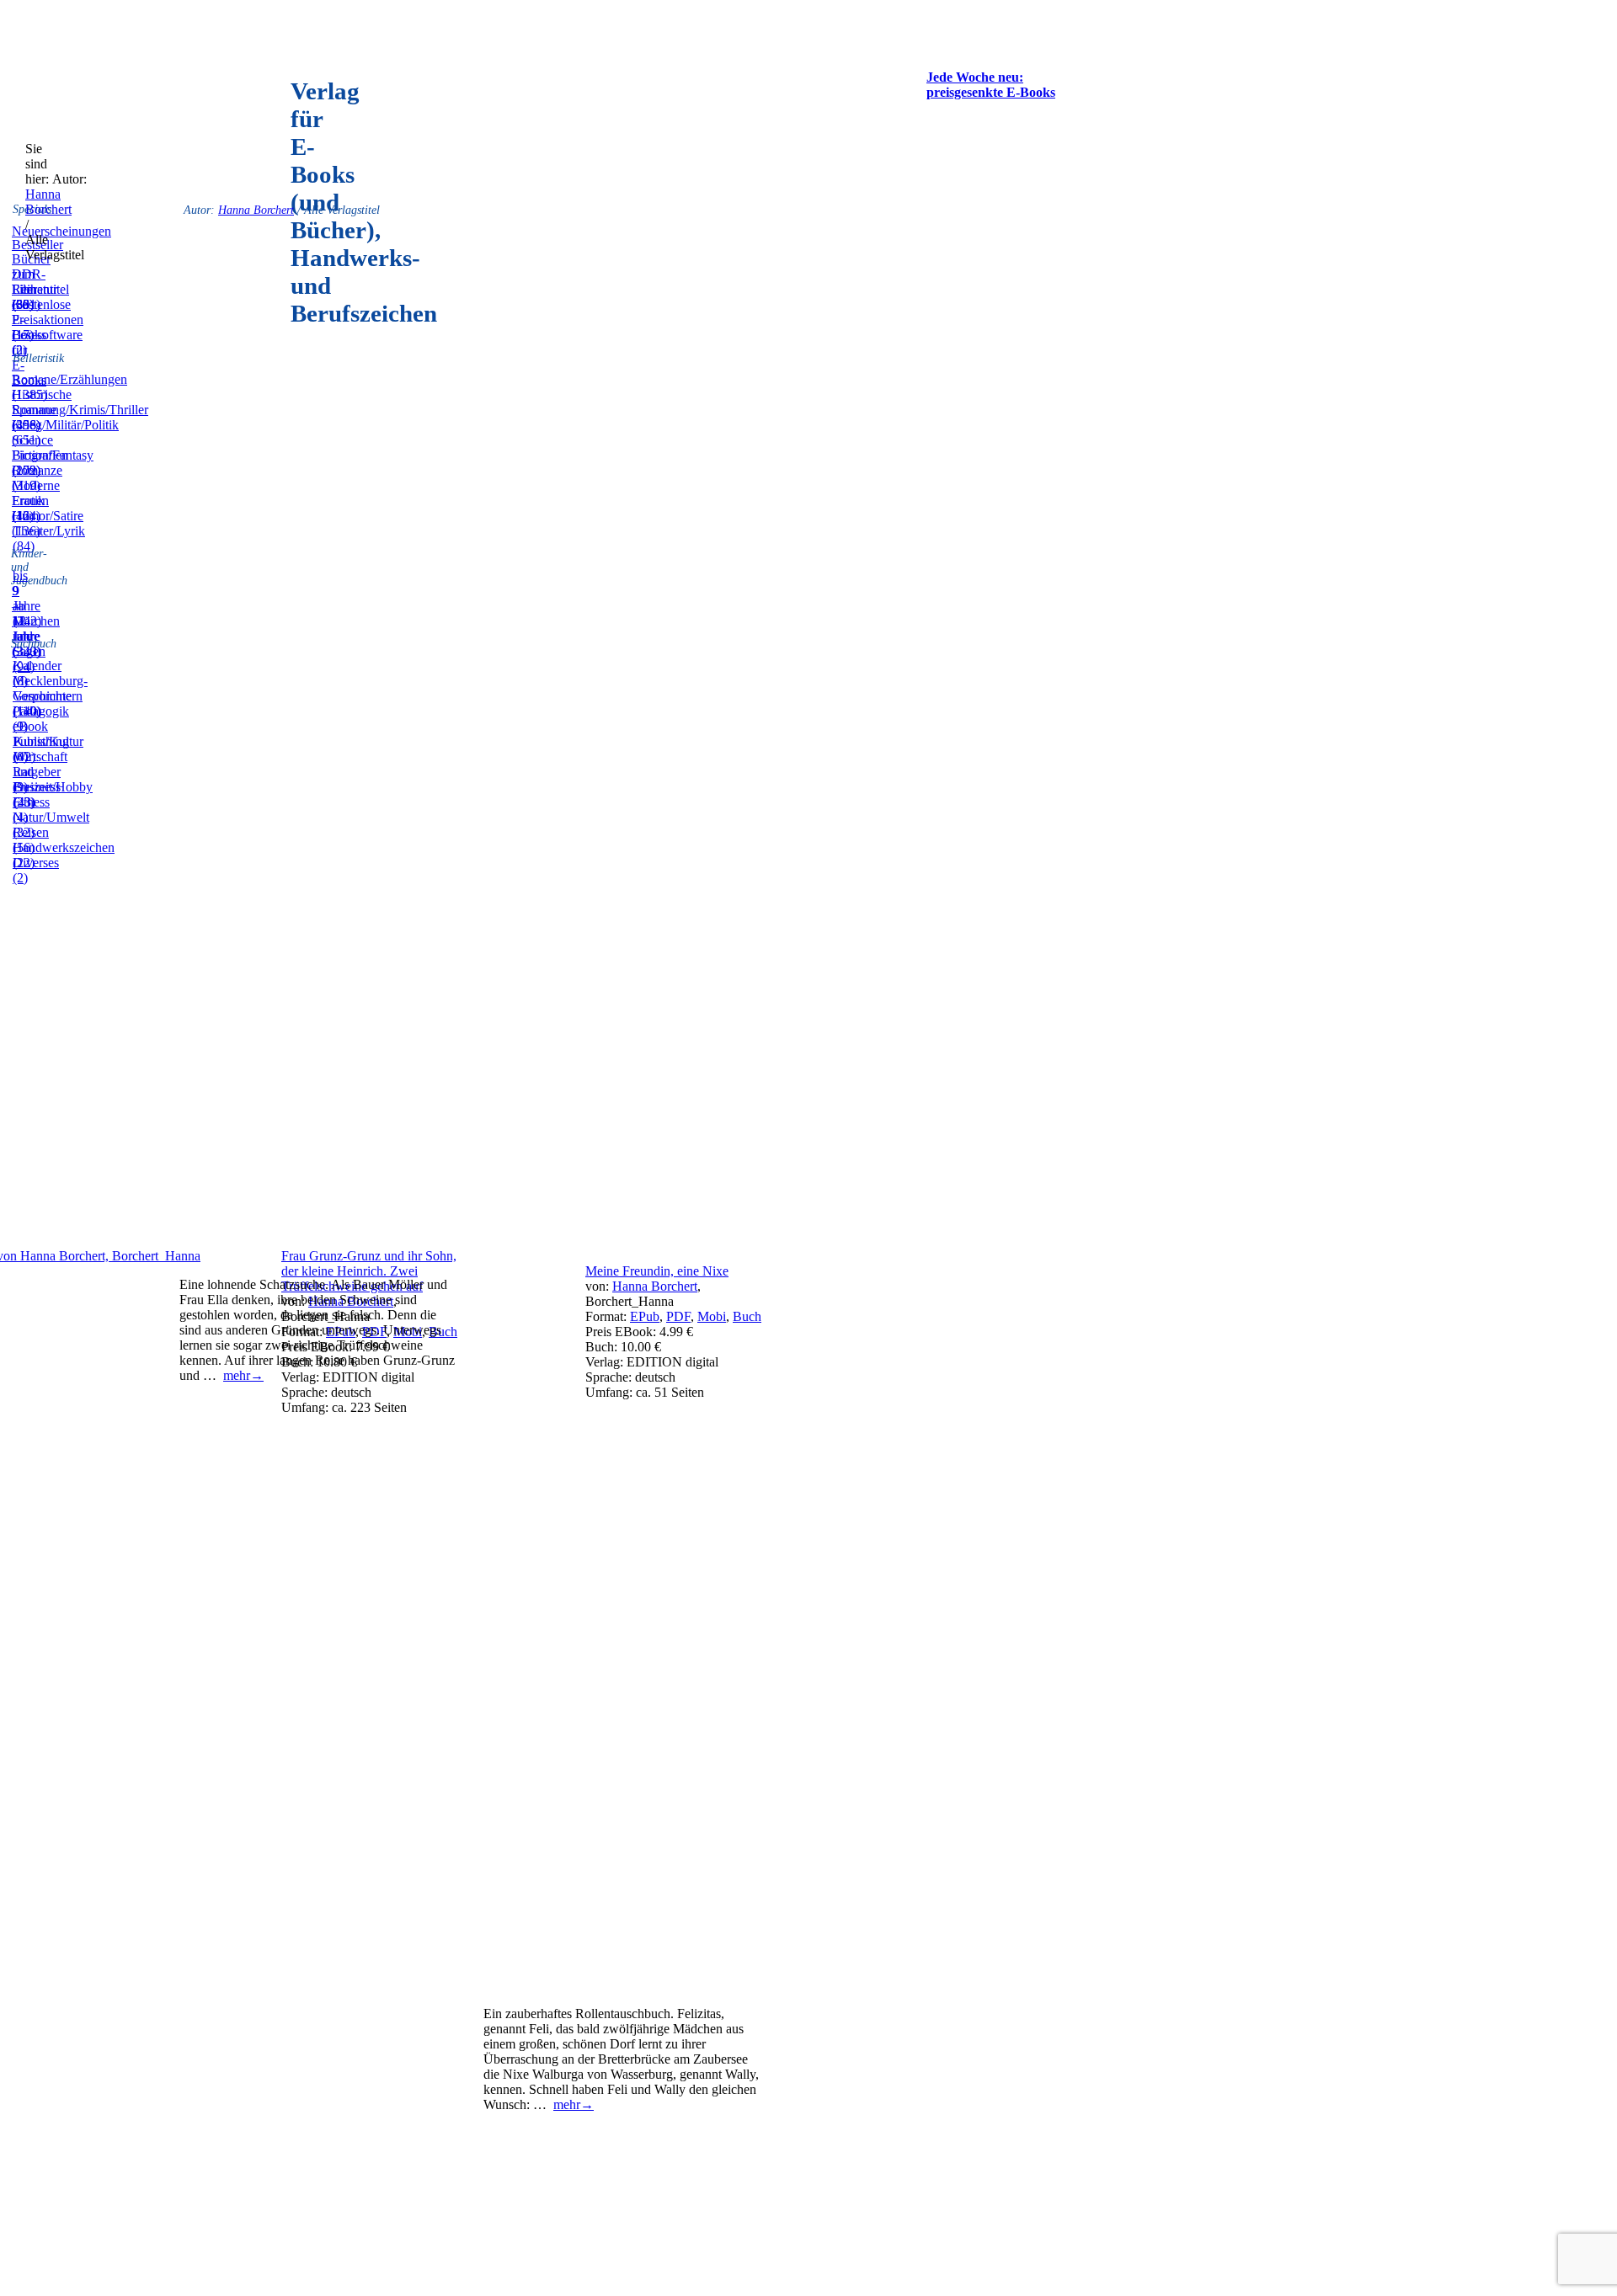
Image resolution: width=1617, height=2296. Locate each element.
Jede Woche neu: (975, 77)
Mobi (712, 1316)
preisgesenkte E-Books (991, 92)
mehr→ (243, 1375)
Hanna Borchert (48, 202)
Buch (747, 1316)
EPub (645, 1316)
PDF (678, 1316)
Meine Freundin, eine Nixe (657, 1271)
